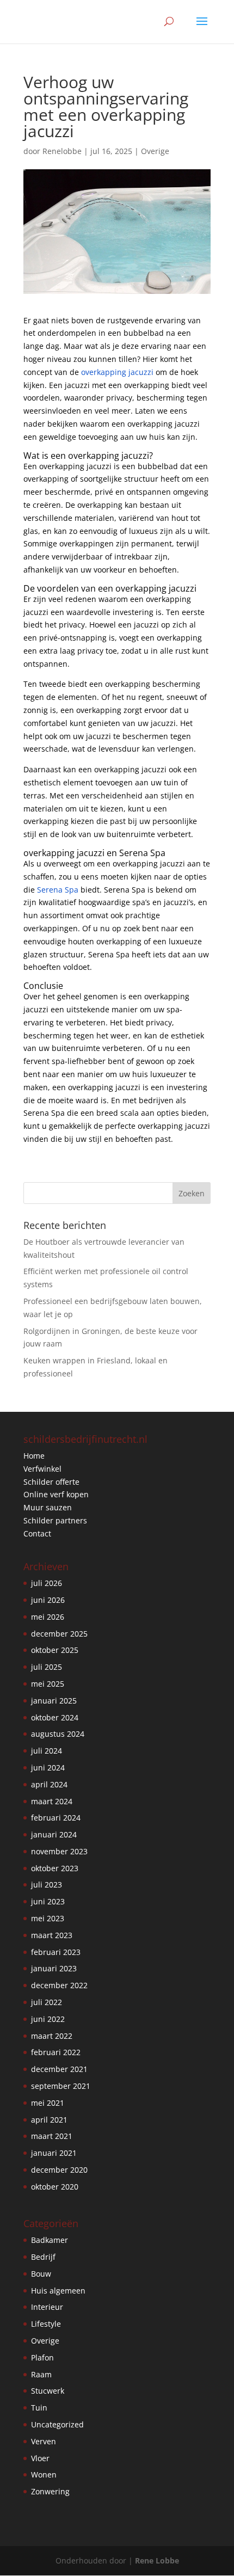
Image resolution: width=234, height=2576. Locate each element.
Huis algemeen (58, 2291)
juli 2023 (47, 1885)
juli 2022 (47, 2002)
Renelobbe (62, 151)
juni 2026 (48, 1600)
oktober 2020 (55, 2187)
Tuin (39, 2408)
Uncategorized (57, 2424)
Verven (44, 2441)
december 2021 (59, 2069)
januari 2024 (54, 1834)
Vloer (40, 2458)
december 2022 (59, 1985)
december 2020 (59, 2170)
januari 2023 (54, 1968)
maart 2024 (52, 1801)
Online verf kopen (56, 1494)
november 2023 (59, 1851)
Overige (155, 151)
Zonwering (50, 2491)
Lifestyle (46, 2324)
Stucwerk (48, 2391)
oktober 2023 (55, 1868)
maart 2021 (52, 2136)
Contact (37, 1533)
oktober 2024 (55, 1717)
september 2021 (61, 2086)
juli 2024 (47, 1751)
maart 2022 (52, 2036)
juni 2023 (48, 1901)
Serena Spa (58, 890)
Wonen (44, 2474)
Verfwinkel (42, 1469)
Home (34, 1456)
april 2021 (49, 2120)
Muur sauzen (48, 1507)
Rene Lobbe (157, 2560)
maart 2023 (52, 1935)
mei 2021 (48, 2103)
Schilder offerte (51, 1482)
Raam (41, 2374)
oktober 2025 (55, 1650)
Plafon (42, 2357)
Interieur (47, 2307)
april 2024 (49, 1784)
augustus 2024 (58, 1734)
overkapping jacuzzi (117, 372)
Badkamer (50, 2240)
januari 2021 (54, 2153)
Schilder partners (55, 1520)
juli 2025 (47, 1667)
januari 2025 (54, 1701)
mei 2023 (48, 1918)
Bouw (41, 2274)
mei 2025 (48, 1684)
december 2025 (59, 1634)
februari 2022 (56, 2052)
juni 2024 (48, 1767)
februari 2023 (56, 1952)
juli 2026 (47, 1583)
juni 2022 (48, 2019)
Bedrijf (43, 2257)
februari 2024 (56, 1818)
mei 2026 (48, 1617)
